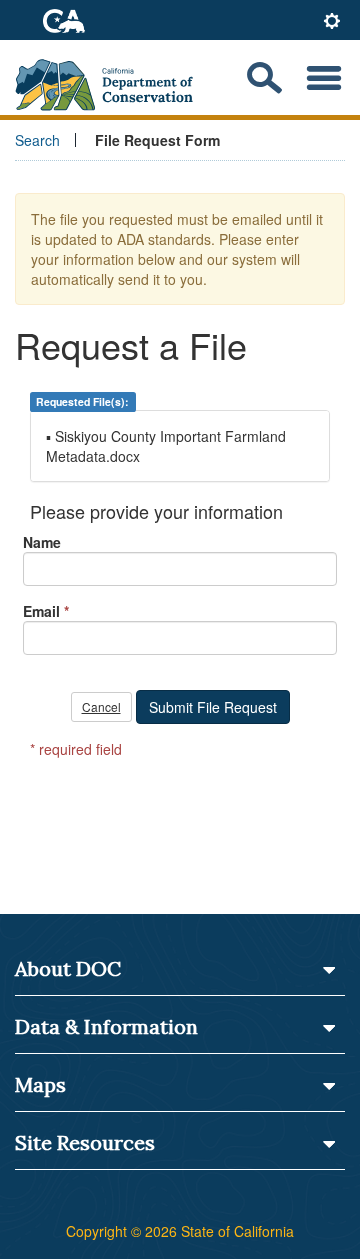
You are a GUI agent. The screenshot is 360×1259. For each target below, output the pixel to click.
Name (42, 542)
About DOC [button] (68, 968)
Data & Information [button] (106, 1026)
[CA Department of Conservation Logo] (112, 78)
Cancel (101, 706)
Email (41, 611)
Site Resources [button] (85, 1142)
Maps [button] (40, 1084)
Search (37, 140)
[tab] (332, 22)
